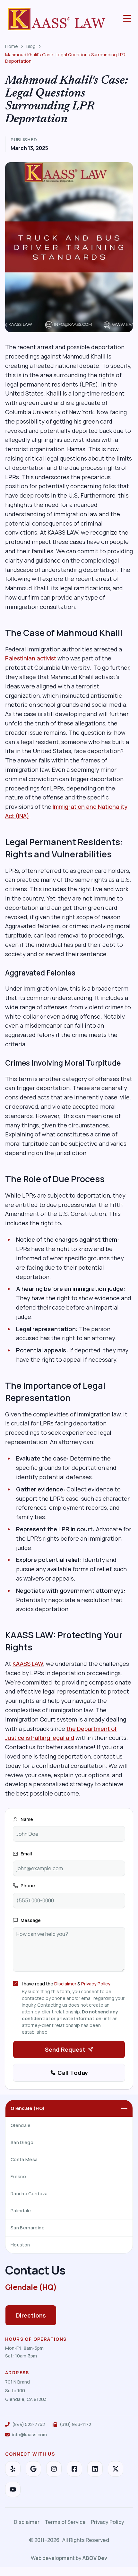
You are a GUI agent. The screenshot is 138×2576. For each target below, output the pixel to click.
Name (27, 1819)
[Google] (33, 2469)
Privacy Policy (96, 1984)
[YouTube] (13, 2489)
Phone (28, 1885)
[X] (116, 2469)
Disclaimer (65, 1984)
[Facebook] (74, 2469)
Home (12, 46)
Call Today (73, 2073)
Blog (31, 46)
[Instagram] (54, 2469)
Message (31, 1920)
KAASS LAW (28, 1664)
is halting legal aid (49, 1738)
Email (26, 1854)
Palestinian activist (31, 658)
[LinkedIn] (95, 2469)
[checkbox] (15, 1983)
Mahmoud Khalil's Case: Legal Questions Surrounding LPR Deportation (65, 58)
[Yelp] (13, 2469)
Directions (31, 2315)
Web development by (69, 2558)
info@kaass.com (30, 2435)
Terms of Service (65, 2522)
